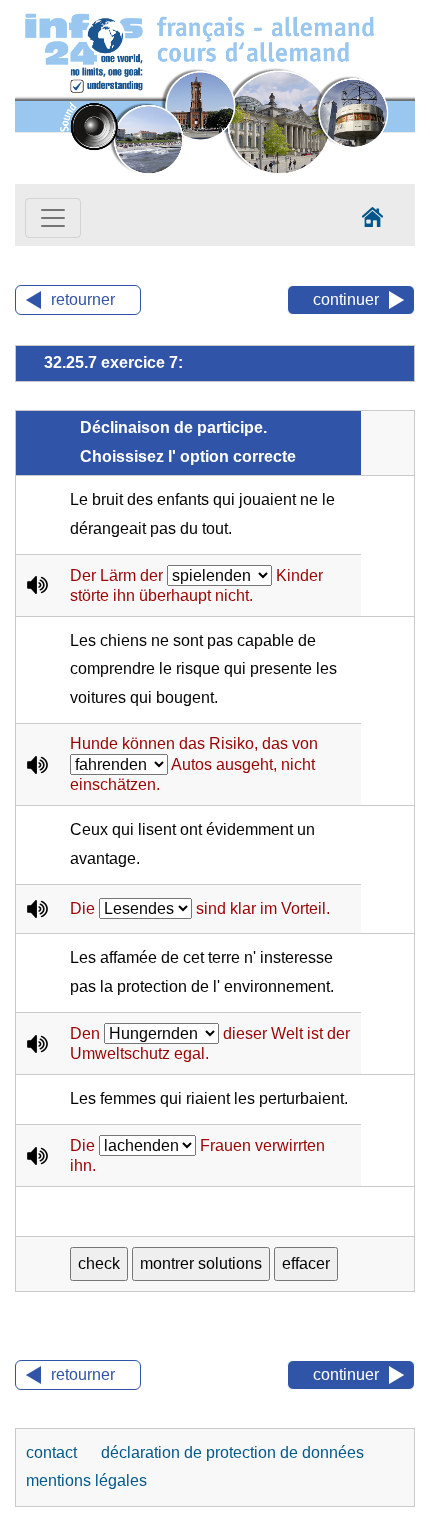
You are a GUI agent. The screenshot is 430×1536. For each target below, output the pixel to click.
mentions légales (86, 1480)
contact (53, 1452)
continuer (346, 299)
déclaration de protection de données (232, 1452)
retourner (83, 299)
